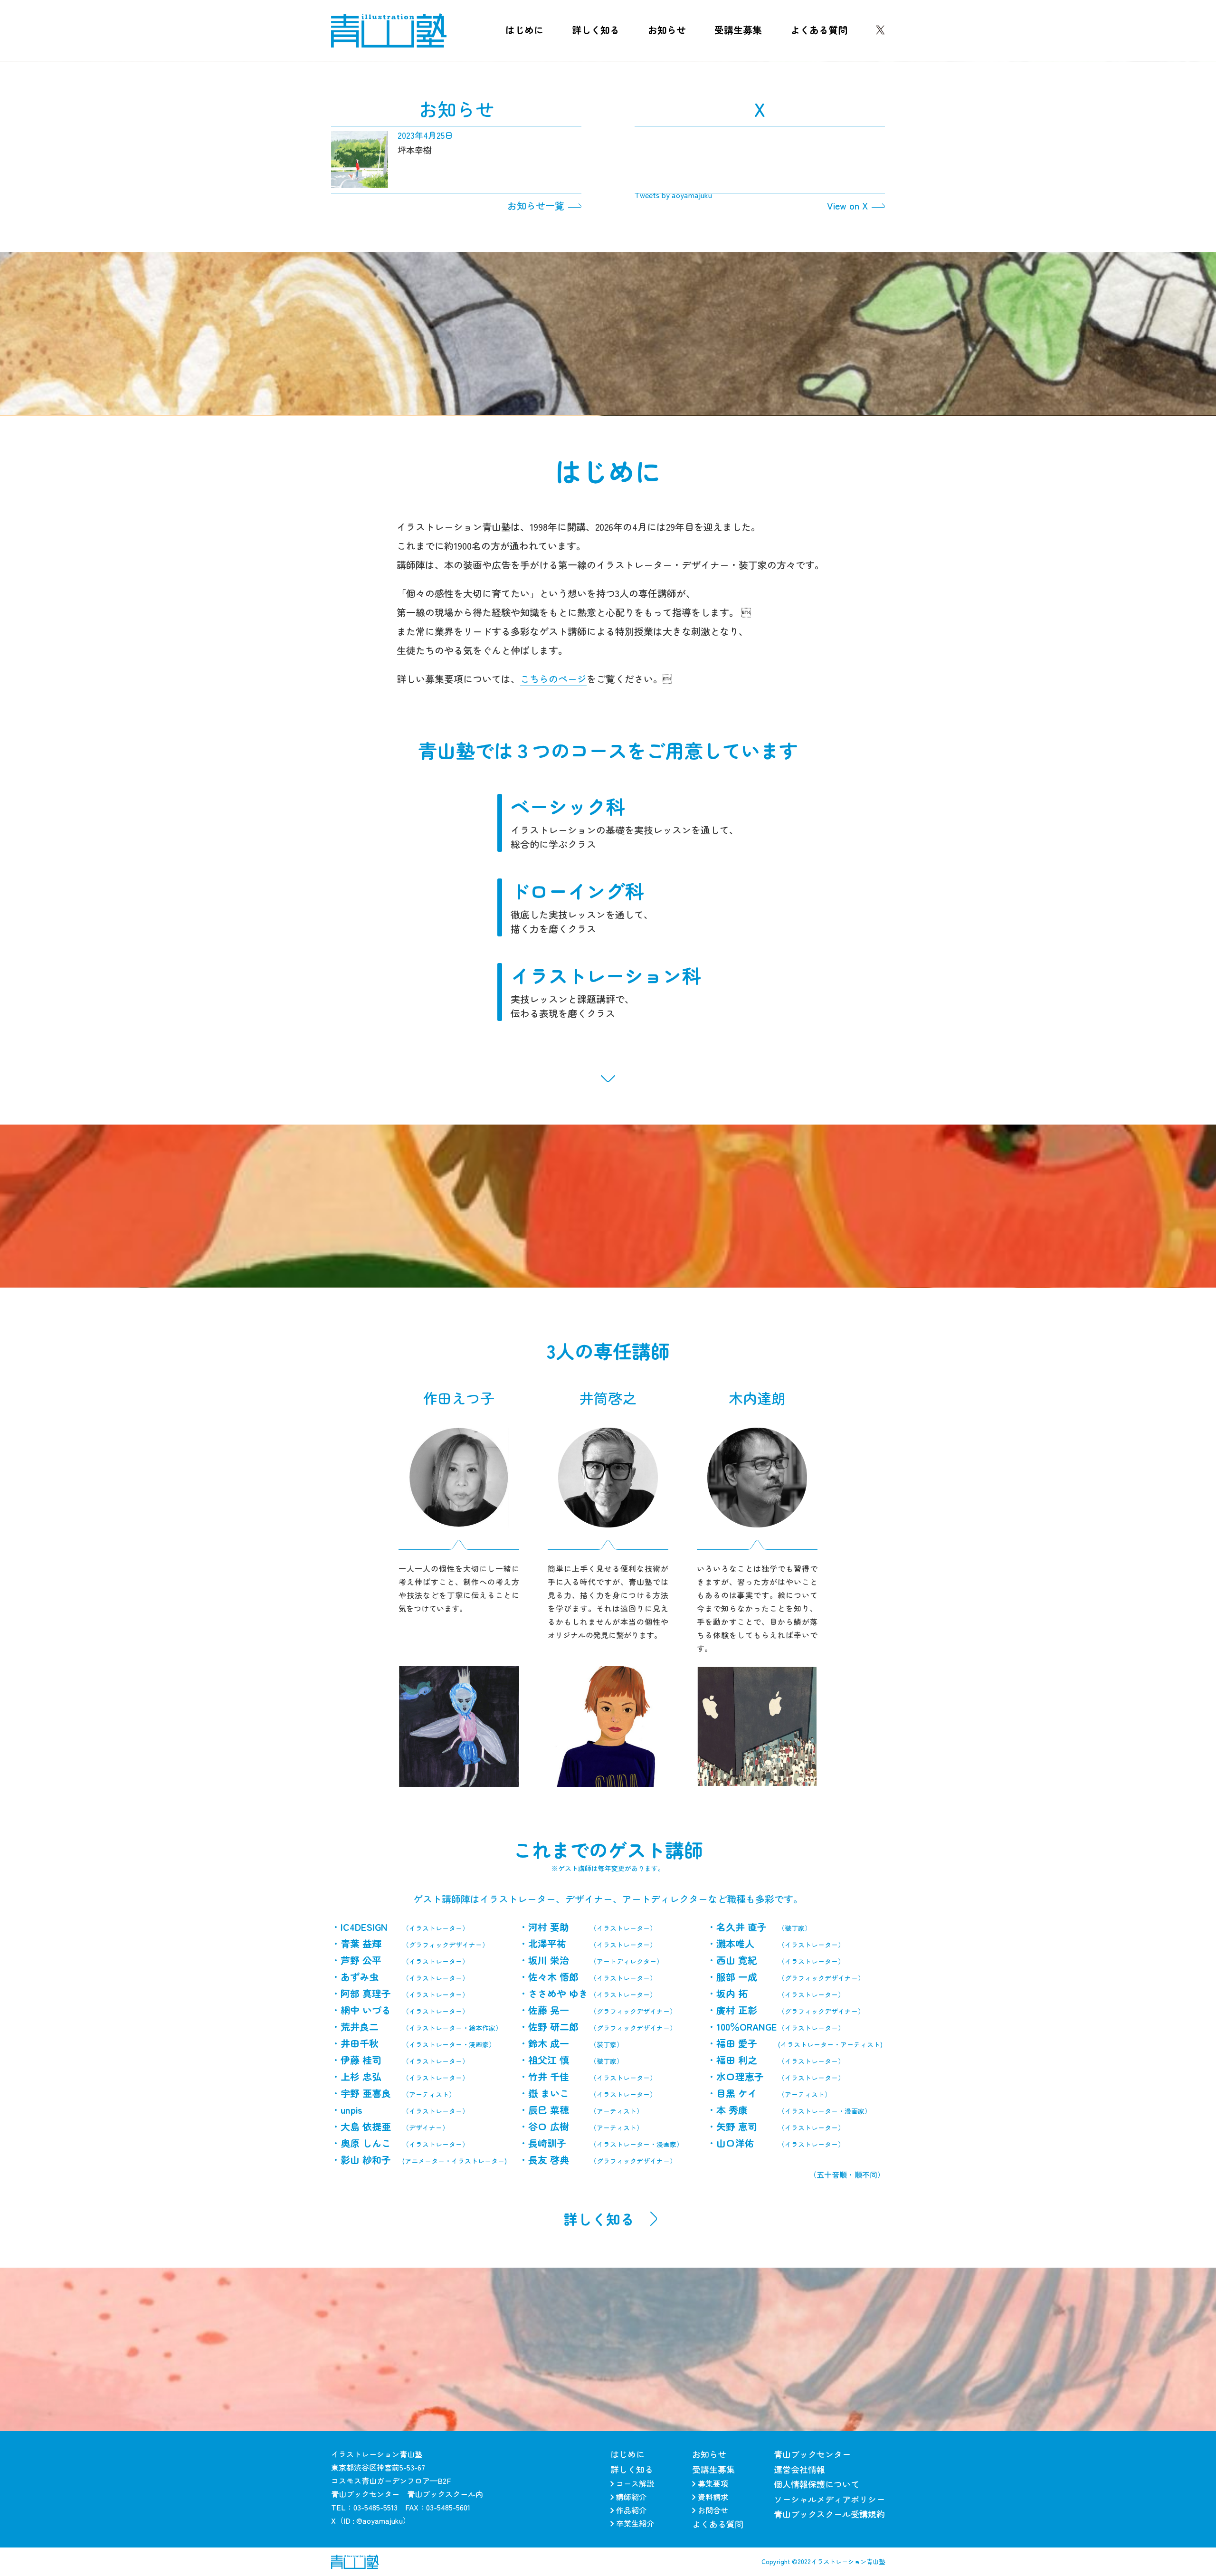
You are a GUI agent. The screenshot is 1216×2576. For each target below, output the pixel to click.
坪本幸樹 (415, 150)
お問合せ (713, 2510)
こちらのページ (553, 679)
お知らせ (667, 30)
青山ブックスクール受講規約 (829, 2514)
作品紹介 (631, 2510)
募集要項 (713, 2483)
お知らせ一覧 (536, 206)
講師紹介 (631, 2497)
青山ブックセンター (812, 2454)
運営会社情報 (799, 2469)
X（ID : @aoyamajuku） (371, 2520)
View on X (847, 206)
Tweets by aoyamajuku (673, 195)
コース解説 (635, 2483)
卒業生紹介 (635, 2523)
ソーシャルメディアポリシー (829, 2499)
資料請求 (713, 2497)
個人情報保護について (817, 2484)
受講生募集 (738, 30)
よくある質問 (819, 30)
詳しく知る (596, 30)
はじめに (524, 30)
